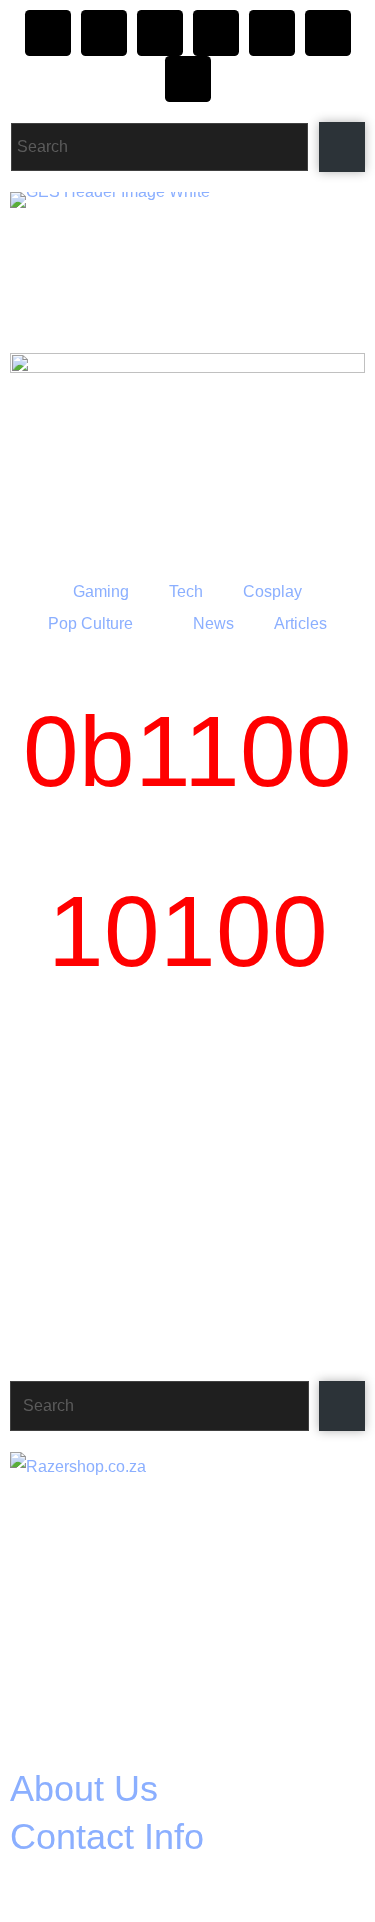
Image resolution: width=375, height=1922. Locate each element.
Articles (300, 623)
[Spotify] (328, 33)
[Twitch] (216, 33)
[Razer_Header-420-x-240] (187, 454)
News (213, 623)
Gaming (101, 591)
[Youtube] (272, 33)
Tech (186, 591)
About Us (84, 1788)
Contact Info (107, 1836)
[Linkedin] (188, 79)
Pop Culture (90, 623)
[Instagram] (48, 33)
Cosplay (272, 591)
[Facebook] (104, 33)
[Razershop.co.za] (186, 1598)
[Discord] (160, 33)
